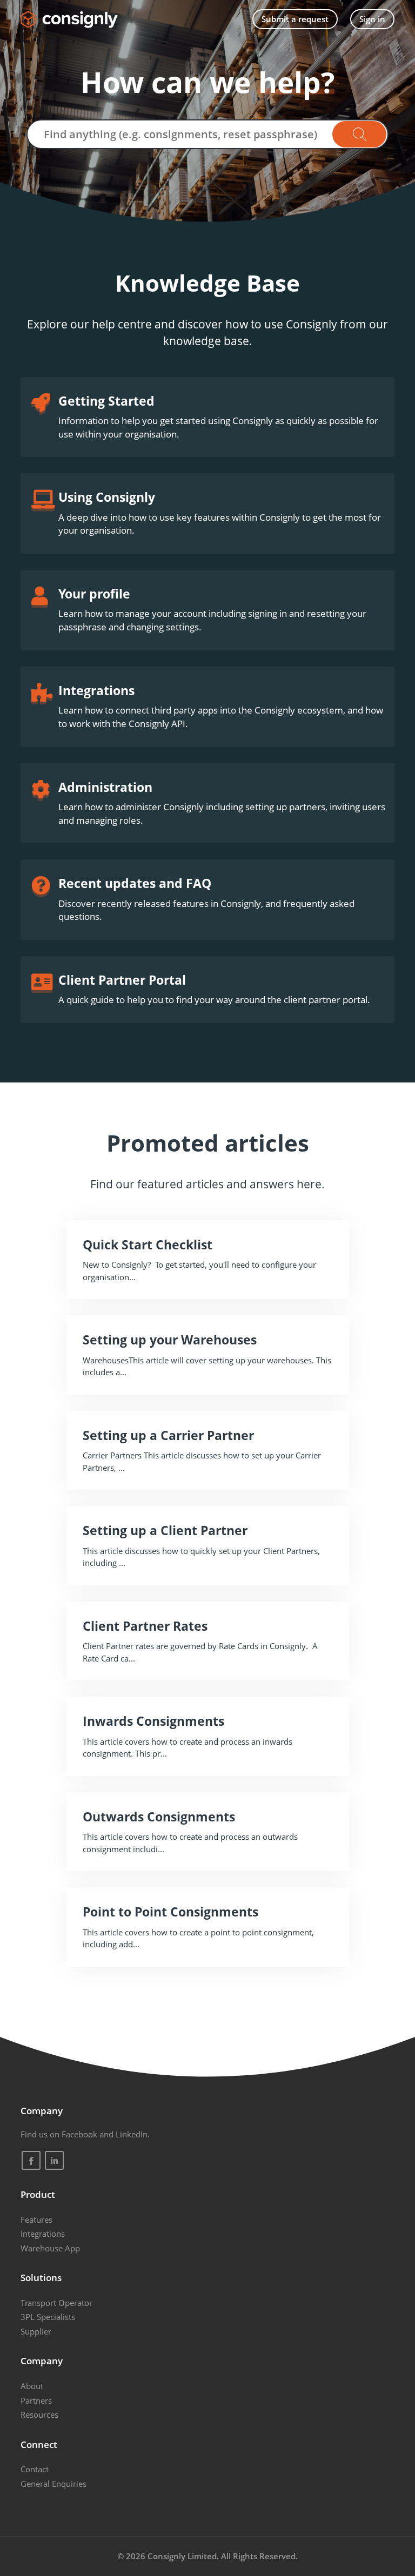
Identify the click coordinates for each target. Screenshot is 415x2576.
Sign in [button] (372, 19)
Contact (35, 2469)
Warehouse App (50, 2248)
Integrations (43, 2234)
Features (36, 2219)
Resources (39, 2414)
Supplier (36, 2331)
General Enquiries (53, 2484)
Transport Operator (56, 2303)
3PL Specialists (48, 2317)
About (32, 2386)
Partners (36, 2400)
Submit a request (295, 19)
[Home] (69, 19)
